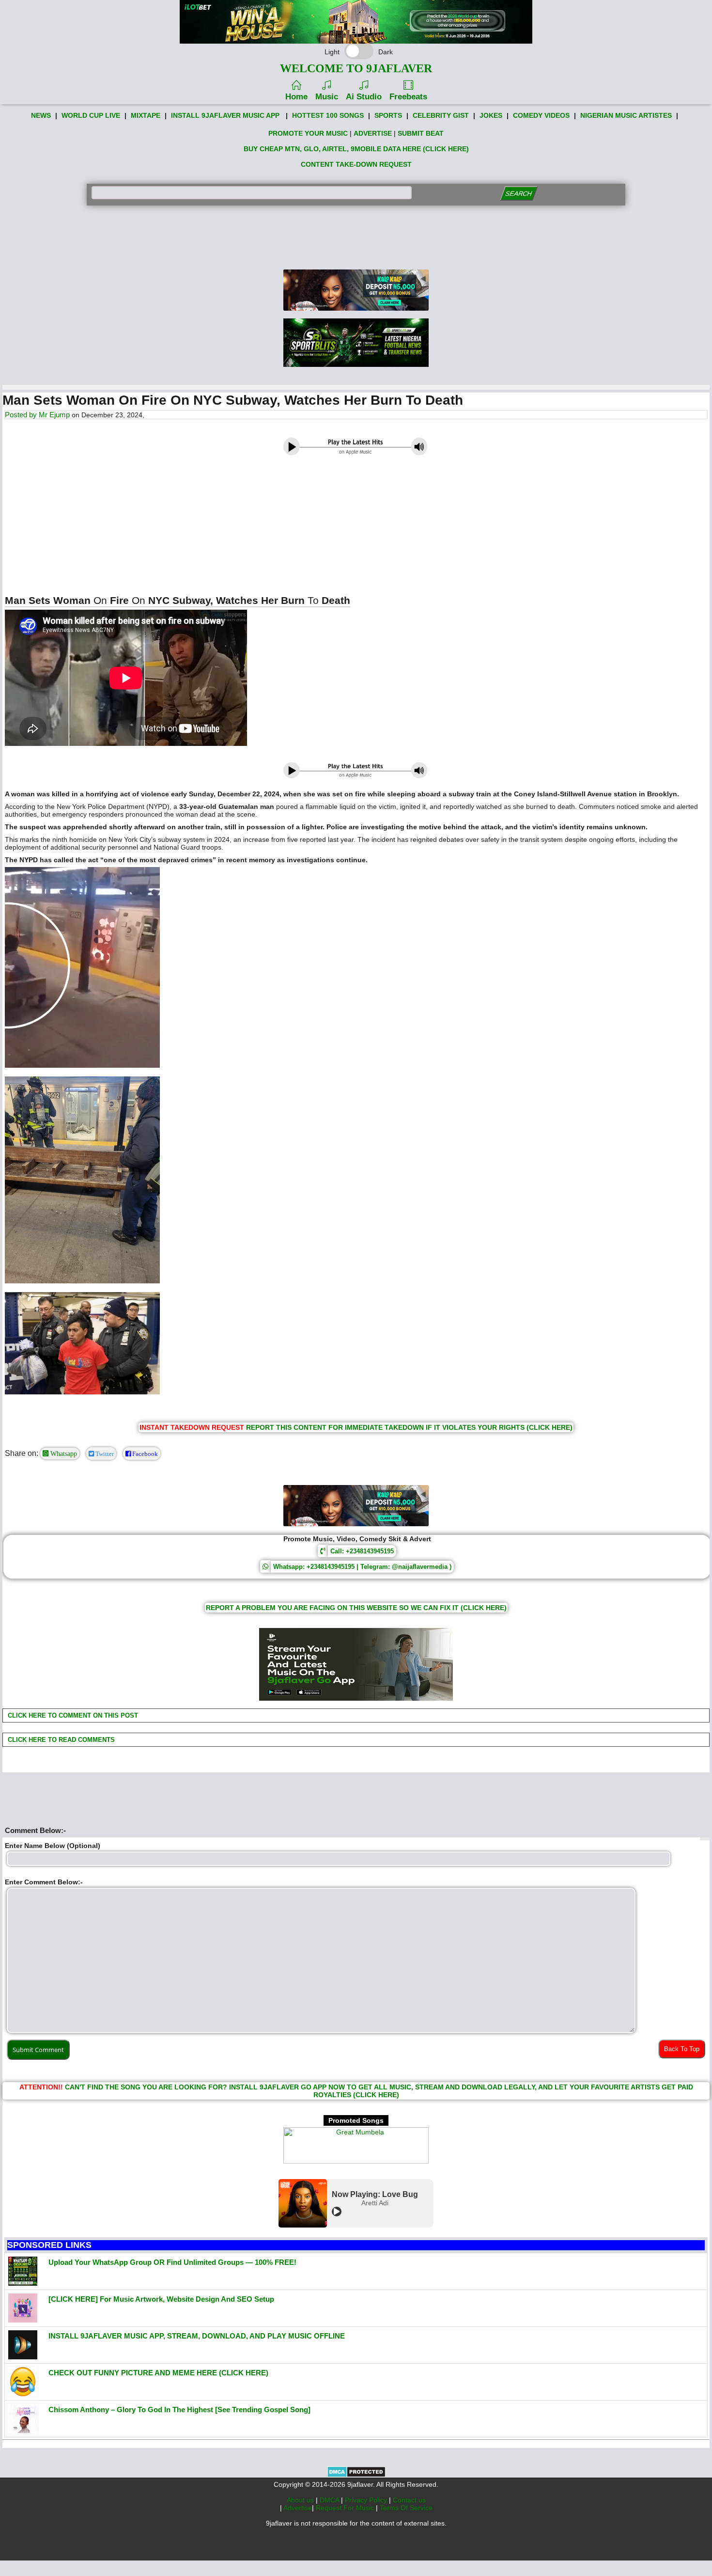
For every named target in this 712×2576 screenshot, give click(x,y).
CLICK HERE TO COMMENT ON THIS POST (72, 1715)
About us (301, 2500)
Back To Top (682, 2049)
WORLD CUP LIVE (91, 115)
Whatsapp (63, 1454)
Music (327, 97)
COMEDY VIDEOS (541, 115)
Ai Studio (364, 97)
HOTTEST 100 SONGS (328, 115)
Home (296, 97)
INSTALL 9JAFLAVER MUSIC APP (225, 115)
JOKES (491, 115)
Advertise (298, 2508)
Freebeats (408, 97)
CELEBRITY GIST (441, 115)
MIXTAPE (146, 115)
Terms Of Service (406, 2508)
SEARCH (519, 194)
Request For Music (346, 2508)
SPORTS (388, 115)
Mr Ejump (54, 415)
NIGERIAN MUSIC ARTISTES (626, 115)
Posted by (22, 415)
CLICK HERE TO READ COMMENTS (60, 1740)
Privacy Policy (367, 2500)
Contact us (409, 2500)
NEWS (41, 115)
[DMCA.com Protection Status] (356, 2475)
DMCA (330, 2500)
